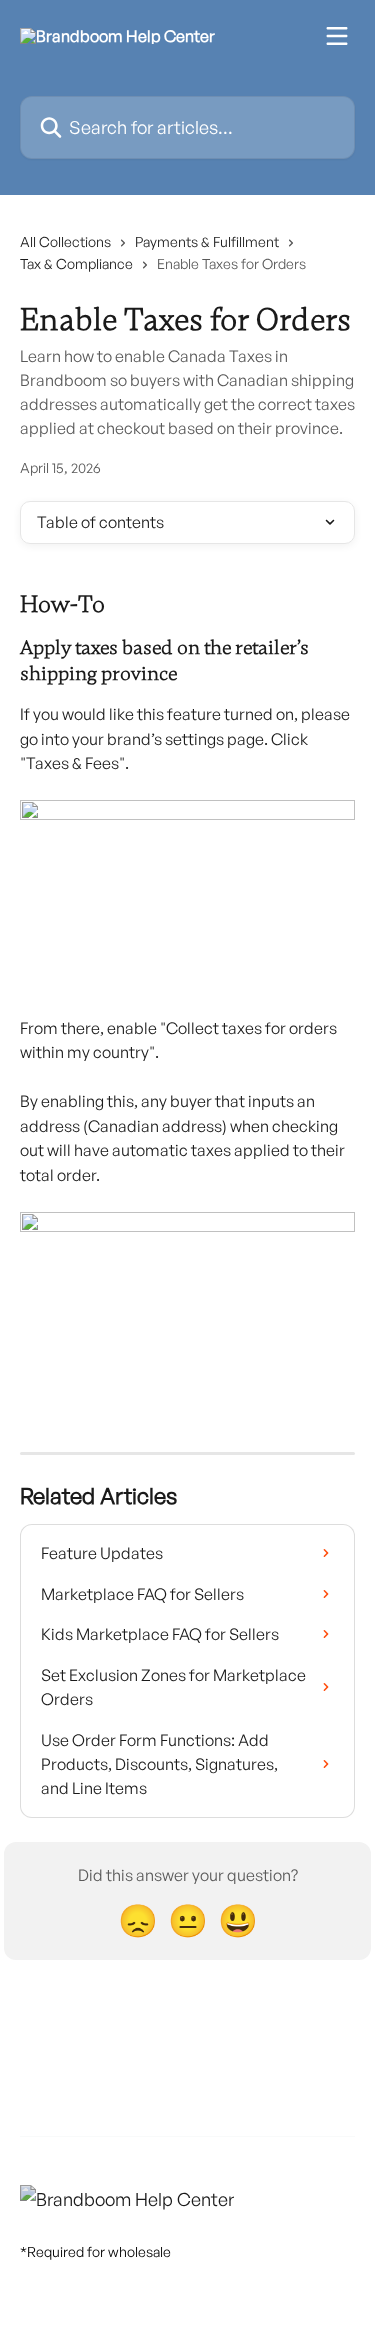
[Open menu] (337, 36)
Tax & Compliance (76, 263)
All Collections (65, 241)
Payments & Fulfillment (207, 241)
